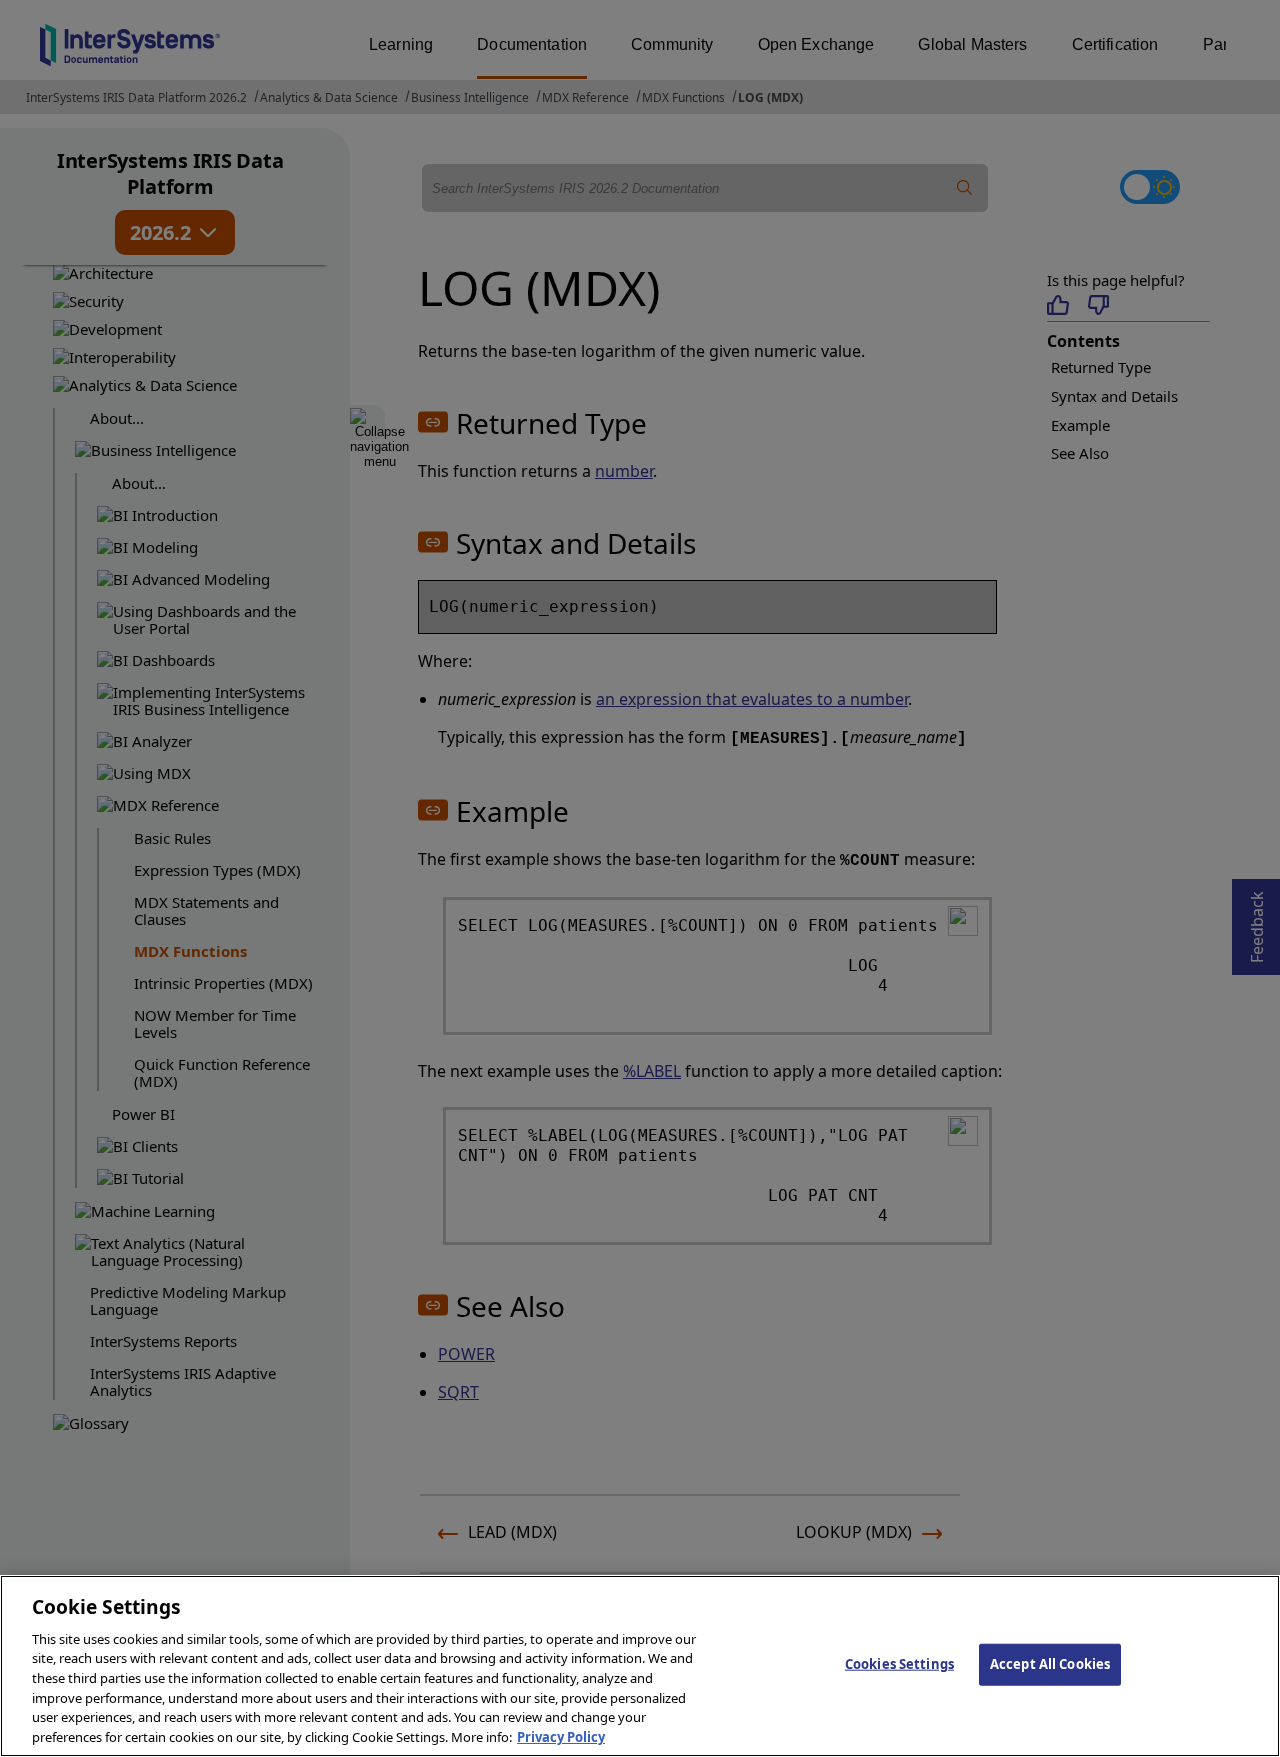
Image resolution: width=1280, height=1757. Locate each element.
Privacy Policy (561, 1736)
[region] (640, 1666)
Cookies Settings (899, 1664)
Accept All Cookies (1050, 1664)
